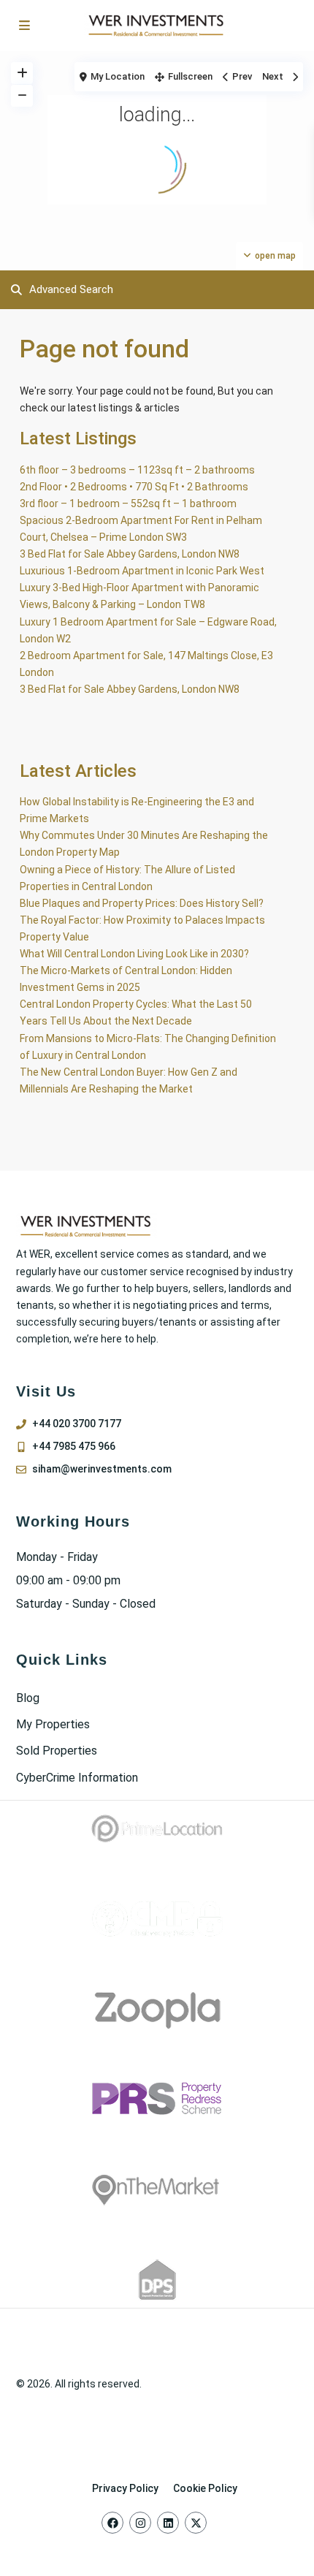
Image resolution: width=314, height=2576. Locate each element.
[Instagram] (140, 2523)
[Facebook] (112, 2523)
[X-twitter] (196, 2523)
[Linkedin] (168, 2523)
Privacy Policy (125, 2488)
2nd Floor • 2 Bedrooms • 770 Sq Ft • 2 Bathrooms (134, 487)
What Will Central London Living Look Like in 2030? (134, 954)
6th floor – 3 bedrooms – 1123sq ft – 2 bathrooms (137, 470)
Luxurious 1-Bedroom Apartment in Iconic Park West (142, 571)
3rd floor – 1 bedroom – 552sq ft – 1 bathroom (128, 504)
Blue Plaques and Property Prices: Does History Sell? (142, 903)
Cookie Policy (205, 2488)
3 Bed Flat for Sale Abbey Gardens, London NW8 (130, 554)
